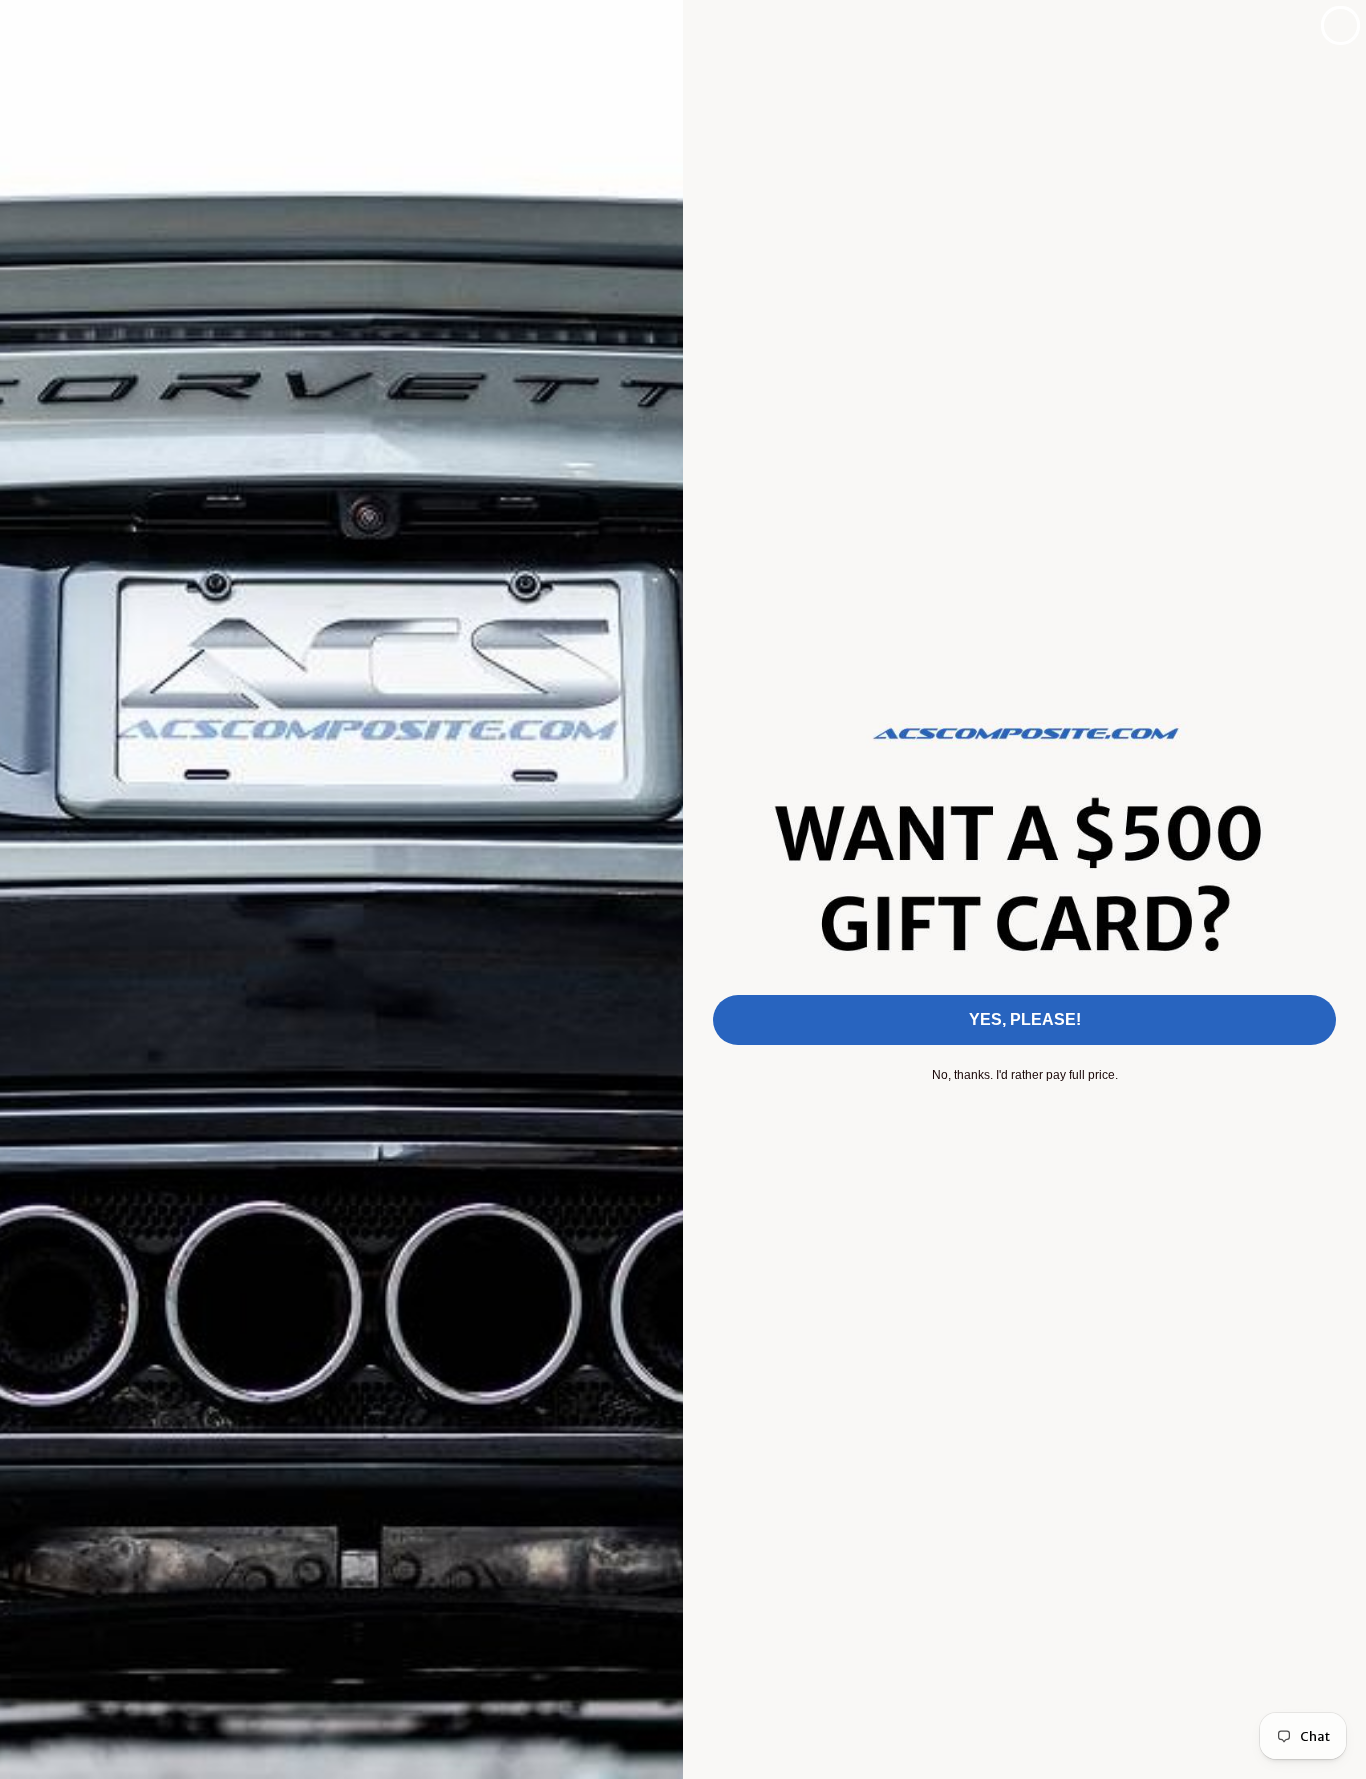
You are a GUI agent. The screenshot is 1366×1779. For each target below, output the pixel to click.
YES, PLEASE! (1025, 1019)
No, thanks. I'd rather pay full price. (1025, 1075)
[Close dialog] (1340, 25)
